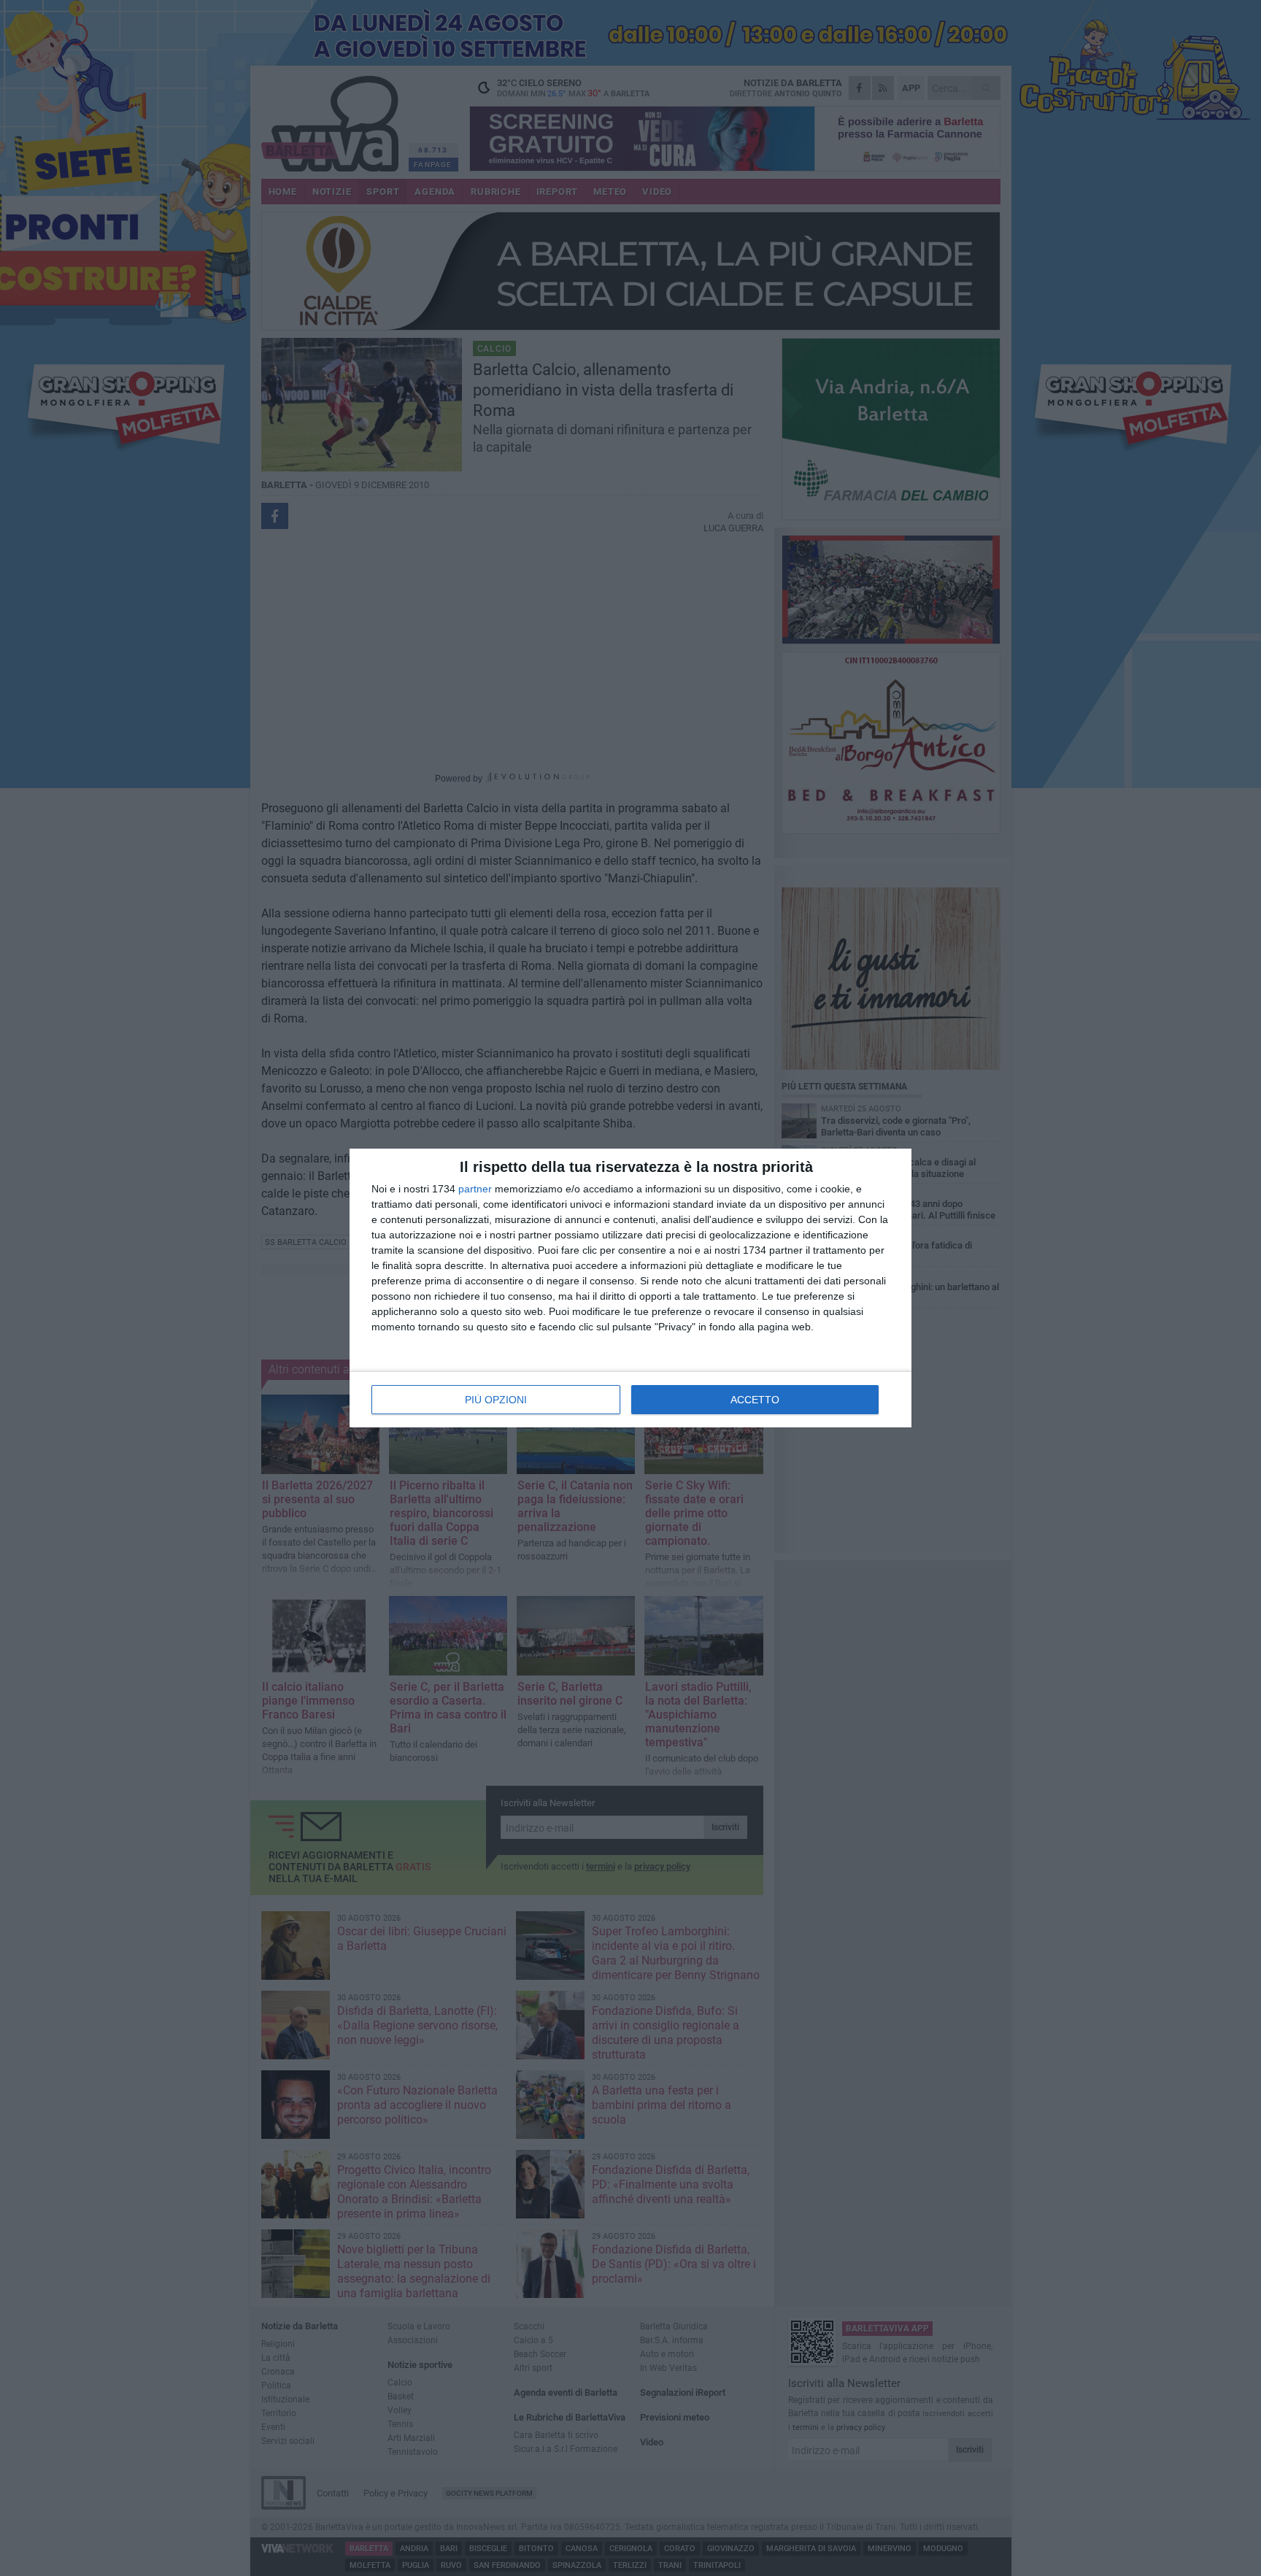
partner (475, 1189)
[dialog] (630, 1288)
